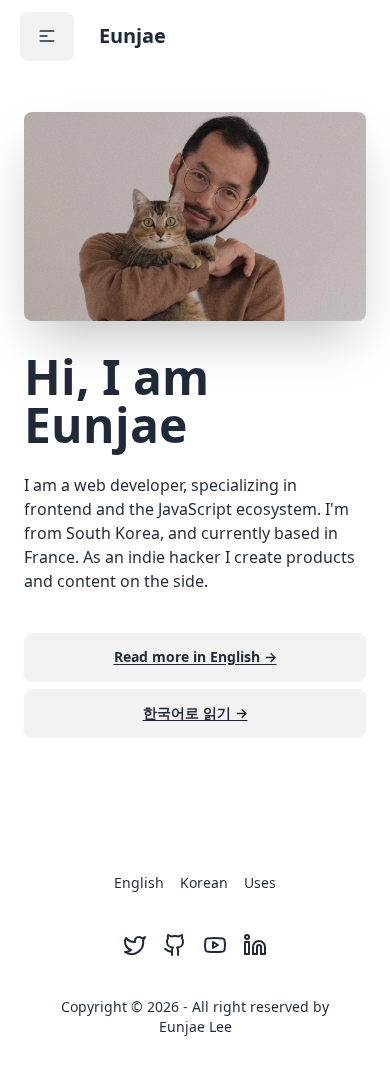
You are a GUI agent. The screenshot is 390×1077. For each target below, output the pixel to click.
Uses (260, 882)
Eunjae (132, 35)
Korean (204, 882)
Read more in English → (195, 656)
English (139, 882)
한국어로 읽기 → (195, 712)
